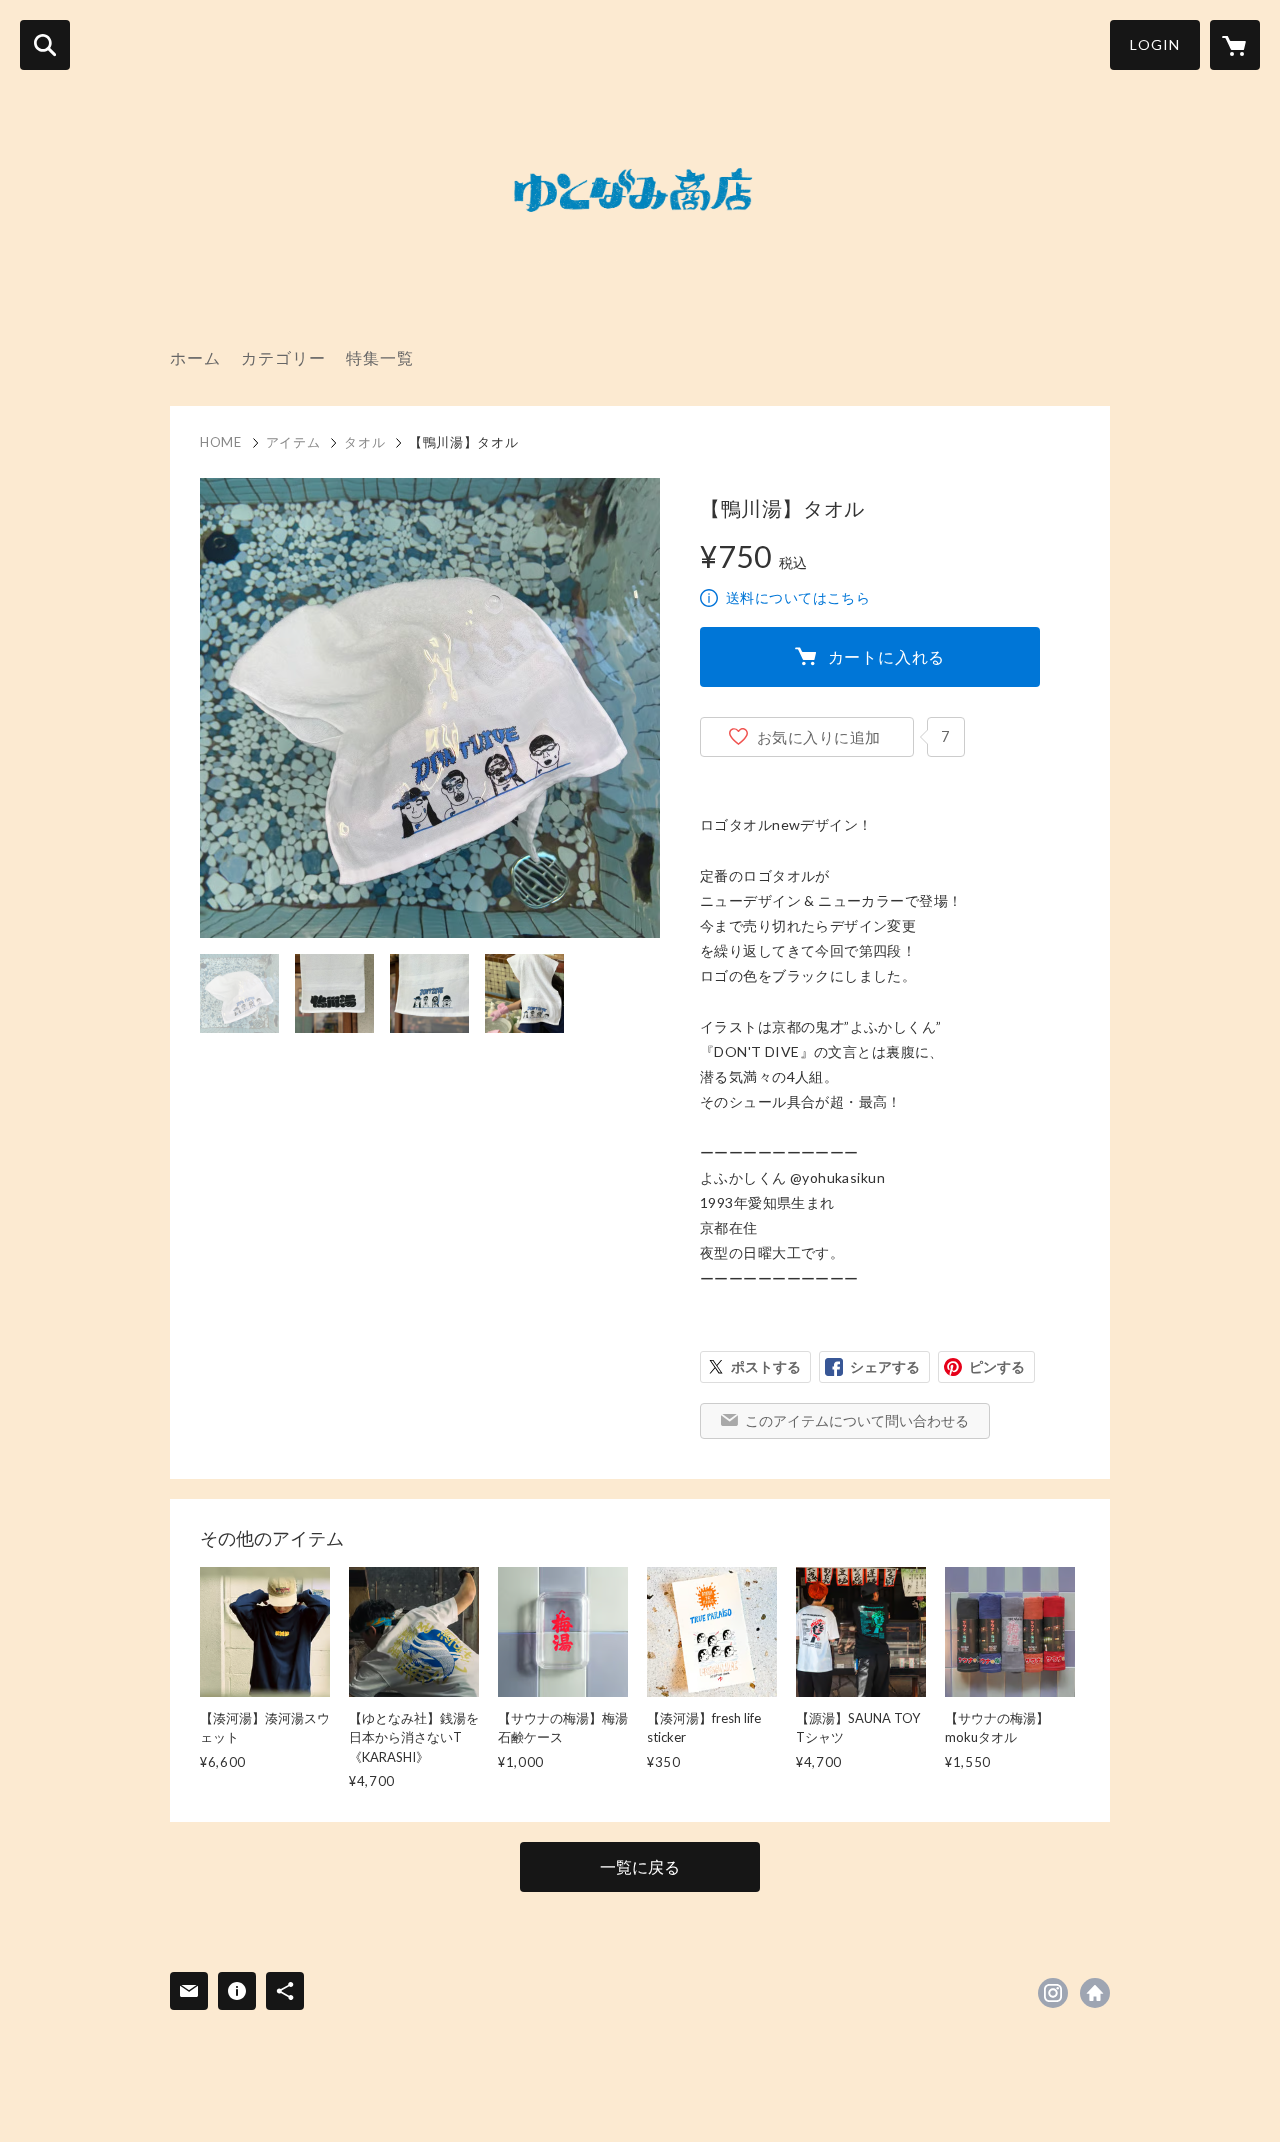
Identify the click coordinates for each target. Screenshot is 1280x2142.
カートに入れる (887, 656)
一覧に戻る (640, 1866)
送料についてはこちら (798, 597)
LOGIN (1155, 44)
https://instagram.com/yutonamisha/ (1053, 1993)
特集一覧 (380, 357)
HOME (221, 442)
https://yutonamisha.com (1095, 1993)
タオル (364, 442)
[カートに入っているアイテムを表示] (1235, 45)
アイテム (293, 442)
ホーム (195, 357)
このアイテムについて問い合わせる (857, 1420)
